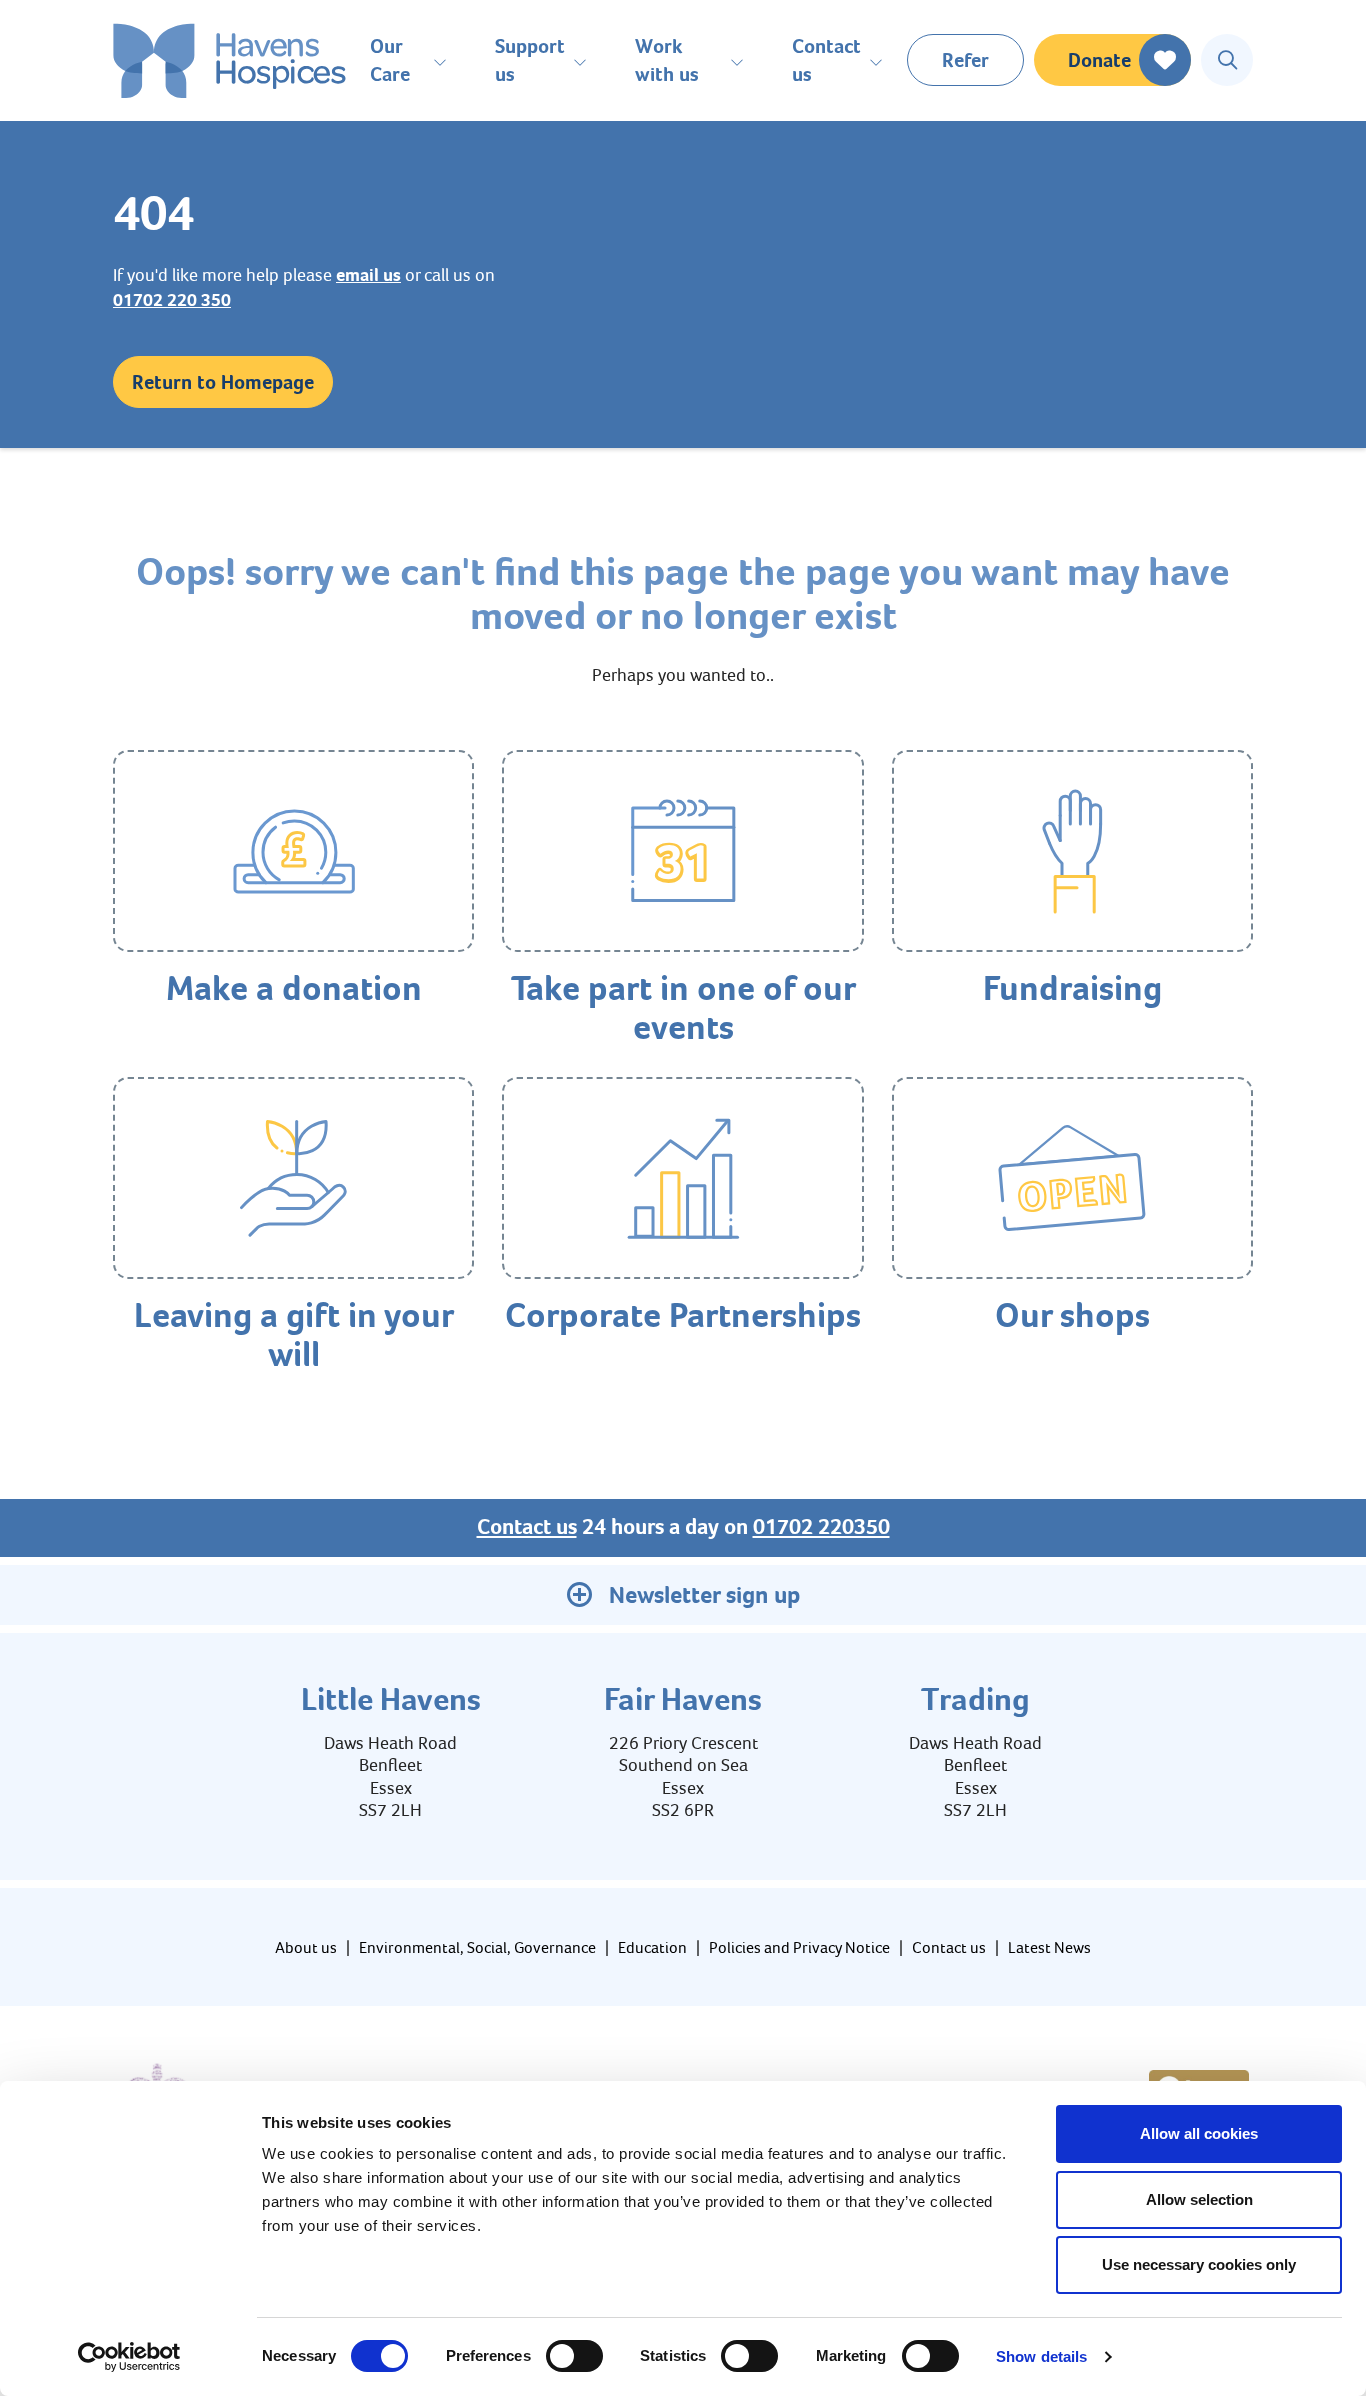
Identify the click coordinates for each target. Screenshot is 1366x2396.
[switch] (574, 2356)
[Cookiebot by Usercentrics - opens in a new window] (129, 2357)
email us (368, 275)
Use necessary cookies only (1199, 2264)
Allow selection (1199, 2199)
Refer (965, 60)
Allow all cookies (1199, 2133)
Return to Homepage (223, 382)
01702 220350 (821, 1527)
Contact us (527, 1527)
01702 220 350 (172, 300)
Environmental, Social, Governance (477, 1947)
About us (306, 1947)
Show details (1041, 2356)
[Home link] (229, 60)
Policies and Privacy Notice (799, 1947)
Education (652, 1947)
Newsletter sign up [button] (704, 1595)
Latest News (1049, 1947)
